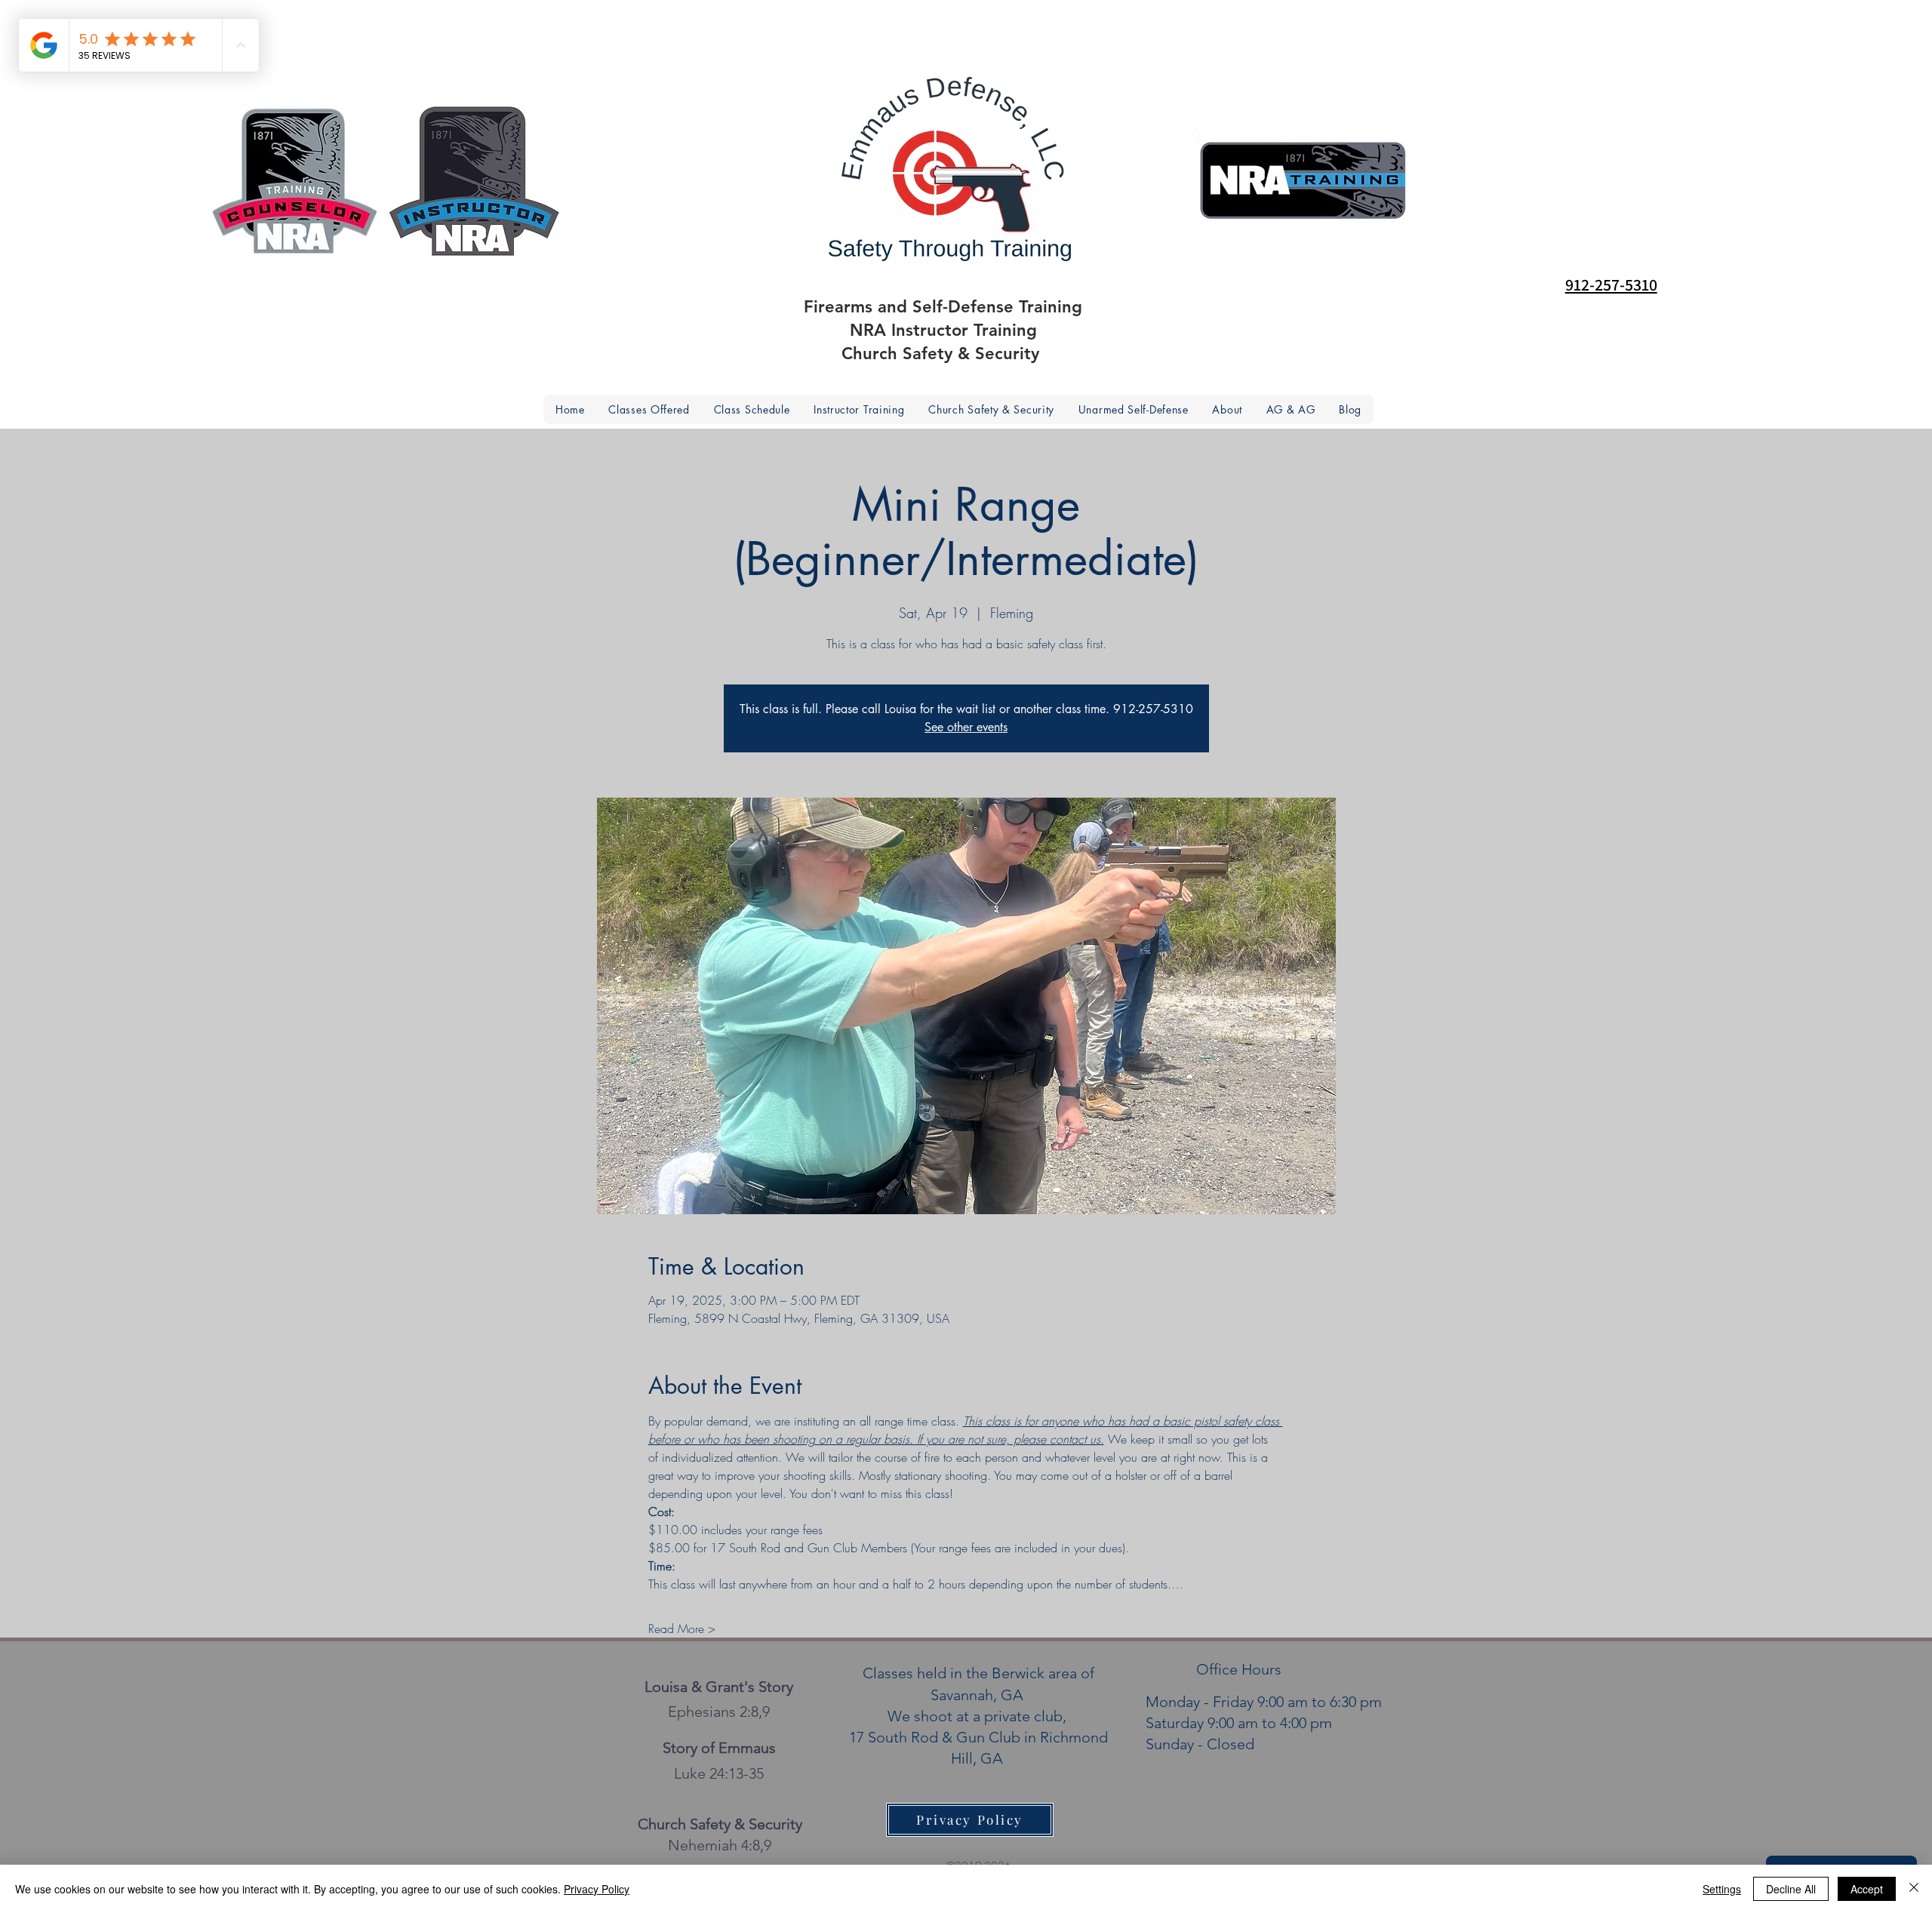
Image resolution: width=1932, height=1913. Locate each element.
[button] (1227, 409)
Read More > (682, 1629)
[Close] (1914, 1889)
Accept (1867, 1889)
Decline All (1791, 1889)
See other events (966, 727)
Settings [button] (1722, 1889)
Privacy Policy (597, 1889)
